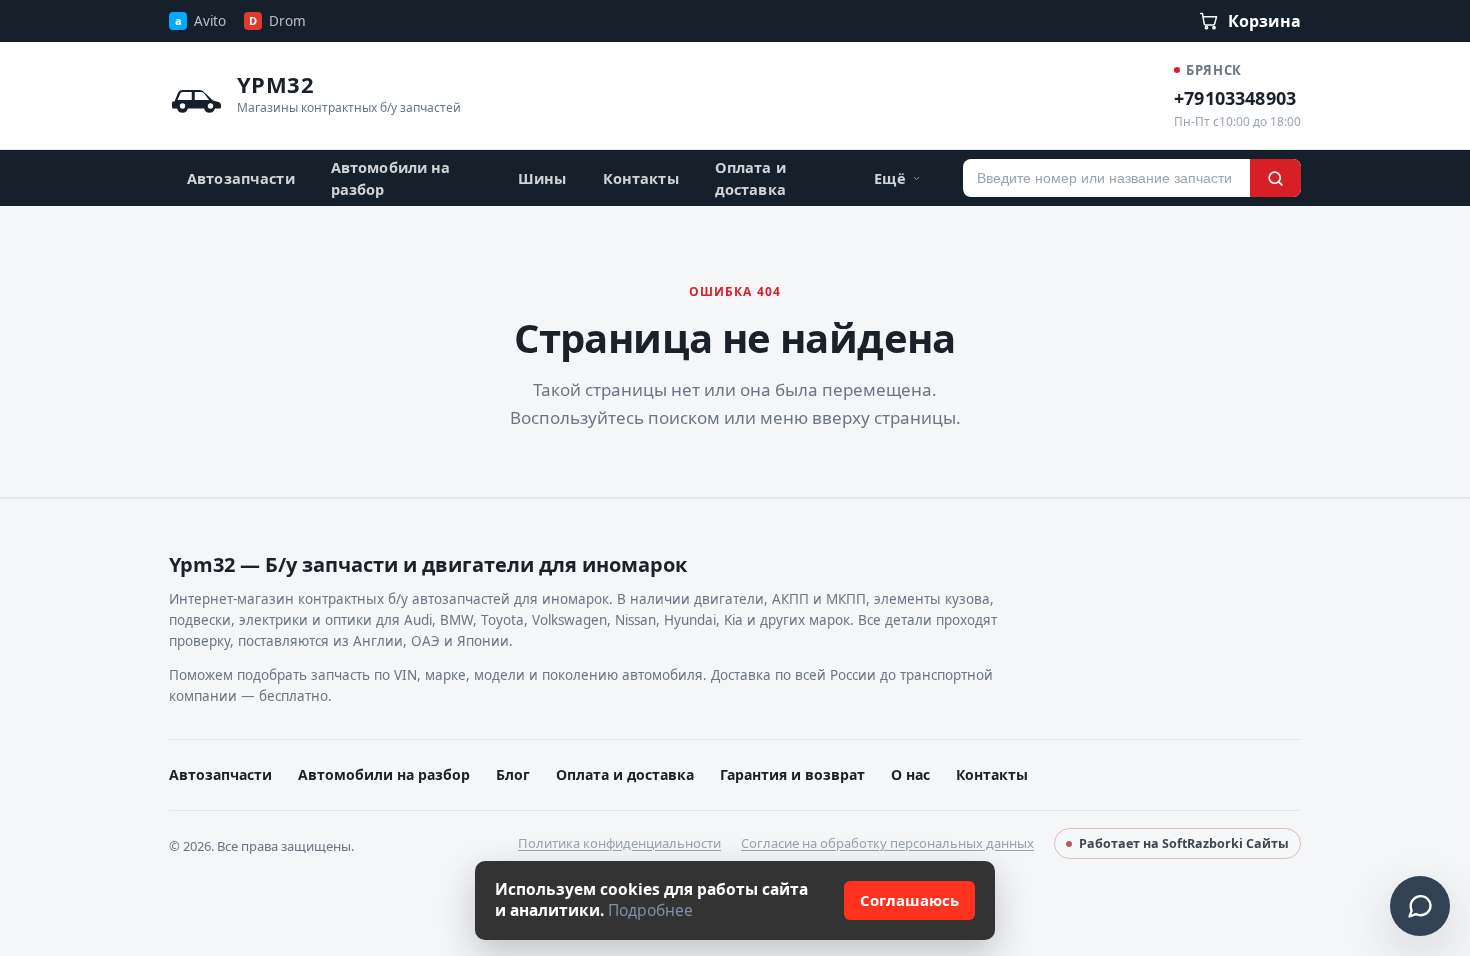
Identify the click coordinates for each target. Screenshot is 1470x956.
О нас (910, 774)
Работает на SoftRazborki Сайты (1184, 843)
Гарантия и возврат (792, 774)
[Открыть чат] (1420, 906)
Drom (277, 21)
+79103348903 (1235, 98)
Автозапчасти (241, 178)
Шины (542, 178)
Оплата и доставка (750, 178)
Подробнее (650, 910)
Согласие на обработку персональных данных (887, 843)
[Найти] (1275, 178)
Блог (513, 774)
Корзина (1264, 21)
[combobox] (1106, 178)
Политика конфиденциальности (619, 843)
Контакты (641, 178)
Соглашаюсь (909, 900)
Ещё (889, 178)
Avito (200, 21)
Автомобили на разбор (391, 178)
